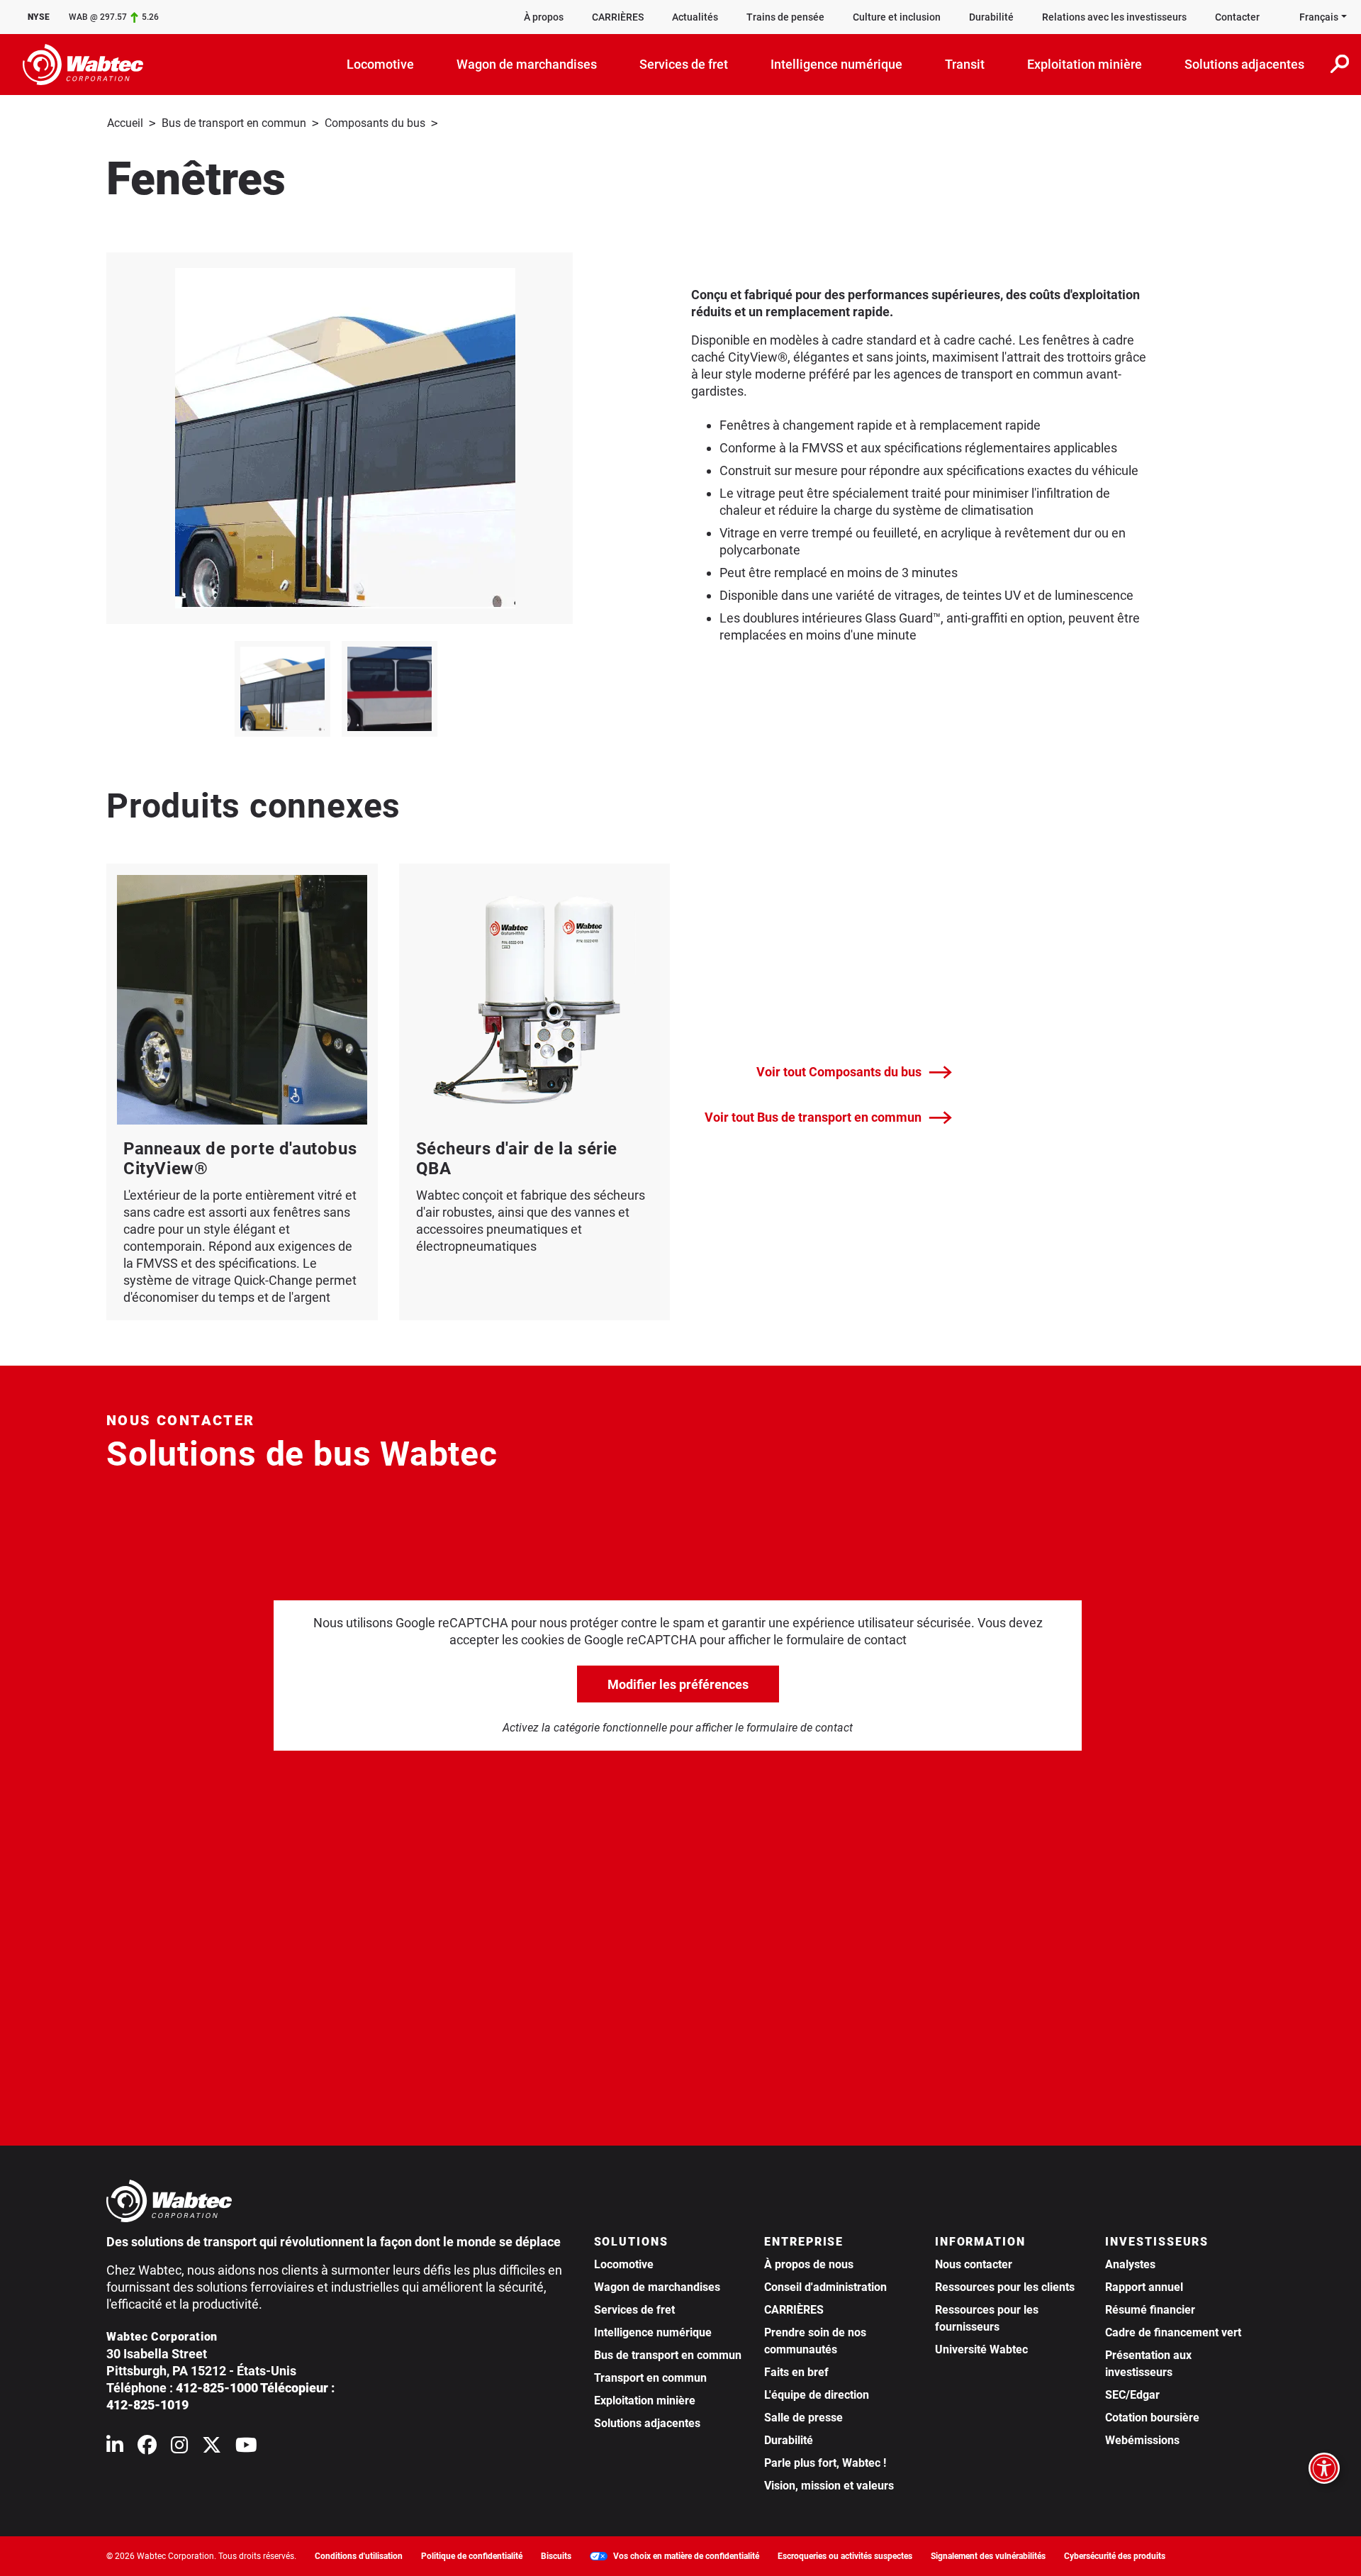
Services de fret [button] (684, 64)
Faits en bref (796, 2372)
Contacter (1237, 17)
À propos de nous (809, 2264)
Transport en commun (650, 2378)
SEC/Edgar (1132, 2395)
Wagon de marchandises (657, 2287)
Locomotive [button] (380, 64)
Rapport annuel (1144, 2287)
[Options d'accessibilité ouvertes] (1324, 2468)
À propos (544, 17)
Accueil (125, 123)
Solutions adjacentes (647, 2423)
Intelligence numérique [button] (836, 64)
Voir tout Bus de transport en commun (813, 1117)
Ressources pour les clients (1005, 2287)
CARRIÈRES (618, 17)
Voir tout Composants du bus (839, 1072)
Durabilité (991, 17)
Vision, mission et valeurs (829, 2486)
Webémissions (1142, 2440)
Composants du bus (375, 123)
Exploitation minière (645, 2401)
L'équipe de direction (817, 2395)
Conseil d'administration (825, 2287)
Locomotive (624, 2264)
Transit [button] (965, 64)
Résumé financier (1150, 2310)
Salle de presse (803, 2418)
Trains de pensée (785, 17)
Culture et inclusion (897, 17)
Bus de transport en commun (234, 123)
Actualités (695, 17)
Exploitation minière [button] (1085, 64)
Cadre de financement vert (1173, 2332)
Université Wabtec (981, 2349)
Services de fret (634, 2310)
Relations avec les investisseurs (1114, 17)
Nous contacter (974, 2264)
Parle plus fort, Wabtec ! (825, 2463)
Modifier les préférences (678, 1684)
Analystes (1130, 2264)
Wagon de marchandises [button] (527, 64)
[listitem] (282, 689)
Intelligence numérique (653, 2332)
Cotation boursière (1152, 2418)
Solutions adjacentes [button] (1244, 64)
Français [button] (1319, 17)
